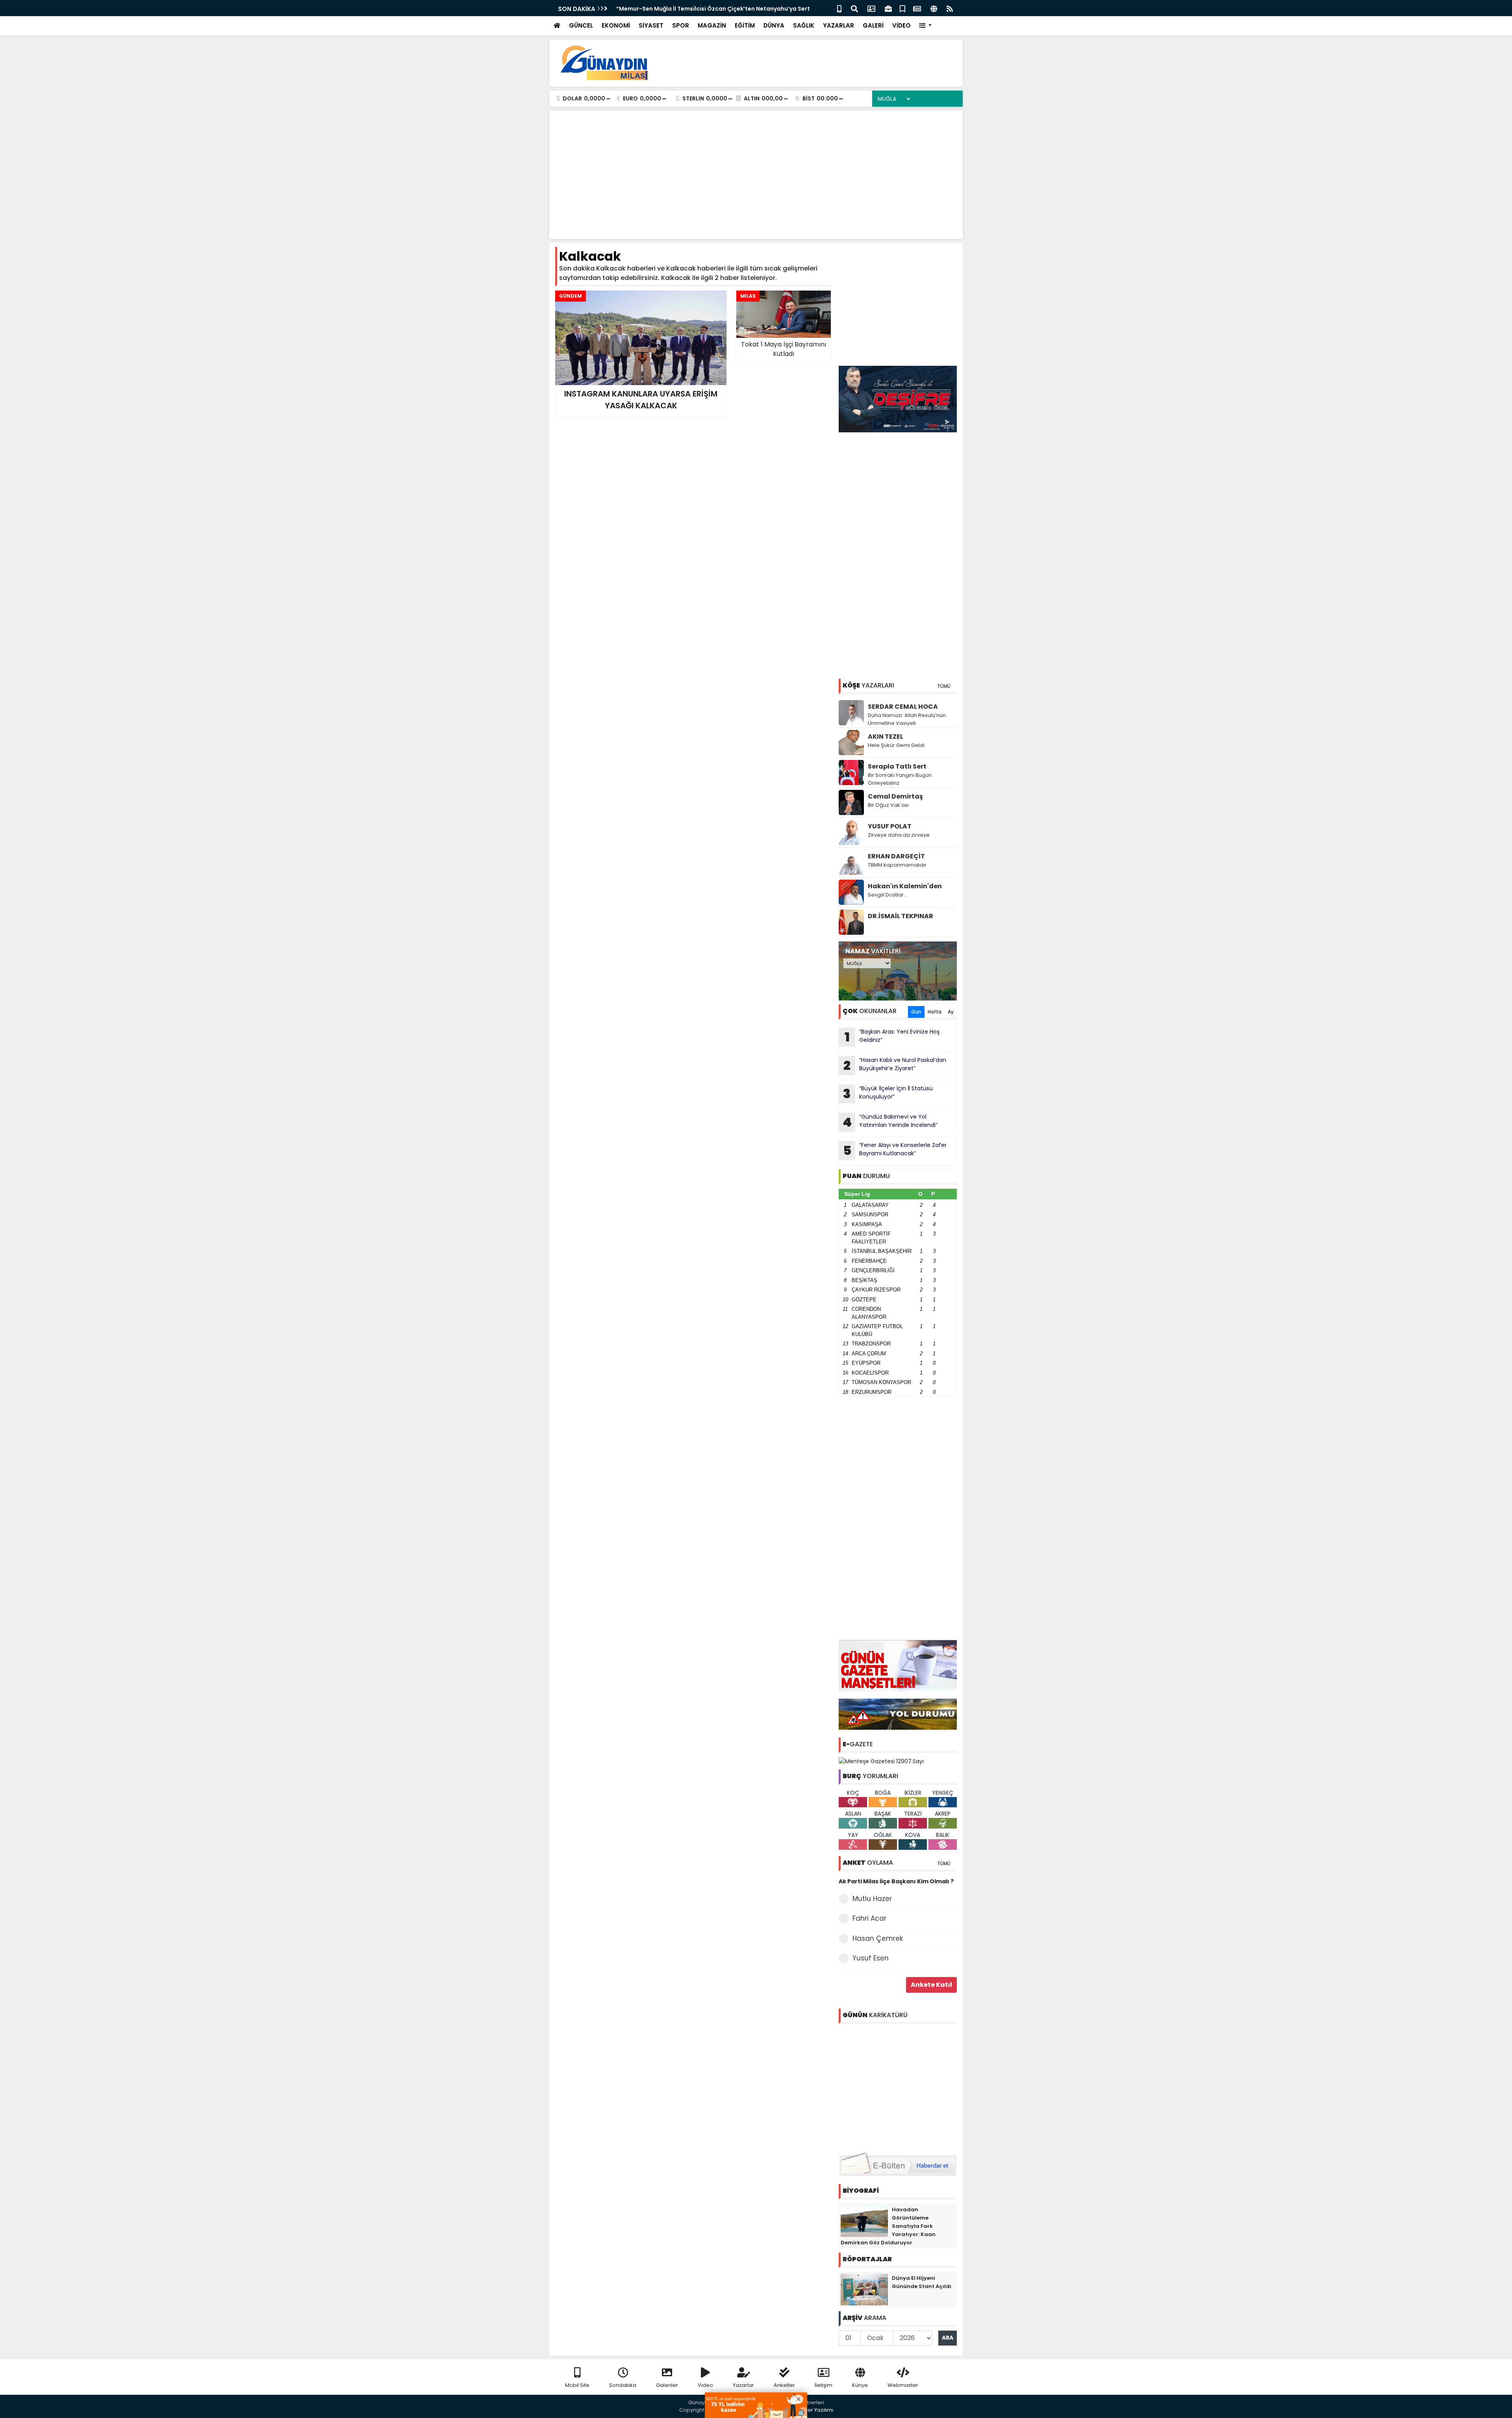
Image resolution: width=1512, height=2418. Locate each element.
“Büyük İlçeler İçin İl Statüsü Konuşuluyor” (888, 1093)
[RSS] (950, 8)
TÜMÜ (944, 686)
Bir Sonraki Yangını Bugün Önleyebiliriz (900, 779)
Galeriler (667, 2385)
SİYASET (651, 25)
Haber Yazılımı (815, 2410)
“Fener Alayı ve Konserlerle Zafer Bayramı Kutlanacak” (895, 1150)
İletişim (824, 2385)
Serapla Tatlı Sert (897, 766)
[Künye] (934, 8)
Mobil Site (577, 2385)
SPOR (681, 25)
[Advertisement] (813, 63)
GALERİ (873, 25)
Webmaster (903, 2385)
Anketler (784, 2385)
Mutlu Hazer (872, 1899)
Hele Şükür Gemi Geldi (896, 745)
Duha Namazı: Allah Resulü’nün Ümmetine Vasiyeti (907, 719)
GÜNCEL (581, 25)
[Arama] (854, 8)
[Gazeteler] (917, 8)
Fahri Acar (869, 1918)
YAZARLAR (838, 25)
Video (705, 2385)
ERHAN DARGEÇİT (896, 856)
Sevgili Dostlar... (888, 895)
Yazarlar (743, 2385)
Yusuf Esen (871, 1958)
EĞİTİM (745, 25)
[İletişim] (871, 8)
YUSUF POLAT (890, 826)
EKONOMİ (616, 25)
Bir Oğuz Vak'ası (888, 805)
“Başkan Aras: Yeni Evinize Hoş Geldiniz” (892, 1037)
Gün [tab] (916, 1012)
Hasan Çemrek (878, 1938)
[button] (926, 26)
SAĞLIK (804, 25)
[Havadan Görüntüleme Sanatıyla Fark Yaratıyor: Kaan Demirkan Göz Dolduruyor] (864, 2220)
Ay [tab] (951, 1012)
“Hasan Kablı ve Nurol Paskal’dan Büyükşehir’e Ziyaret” (895, 1065)
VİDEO (901, 25)
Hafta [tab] (935, 1012)
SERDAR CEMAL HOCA (903, 707)
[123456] (898, 2086)
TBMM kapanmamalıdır (897, 865)
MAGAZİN (712, 25)
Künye (860, 2385)
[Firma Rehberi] (888, 8)
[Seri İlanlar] (902, 8)
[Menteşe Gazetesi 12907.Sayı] (881, 1761)
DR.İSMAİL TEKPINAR (901, 916)
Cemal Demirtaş (895, 796)
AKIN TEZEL (886, 737)
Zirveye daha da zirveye (899, 835)
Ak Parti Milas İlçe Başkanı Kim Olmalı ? (896, 1881)
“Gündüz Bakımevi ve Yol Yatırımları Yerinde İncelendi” (890, 1122)
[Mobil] (839, 8)
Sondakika (623, 2385)
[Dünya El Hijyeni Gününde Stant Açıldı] (864, 2289)
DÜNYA (774, 25)
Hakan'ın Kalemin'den (905, 886)
